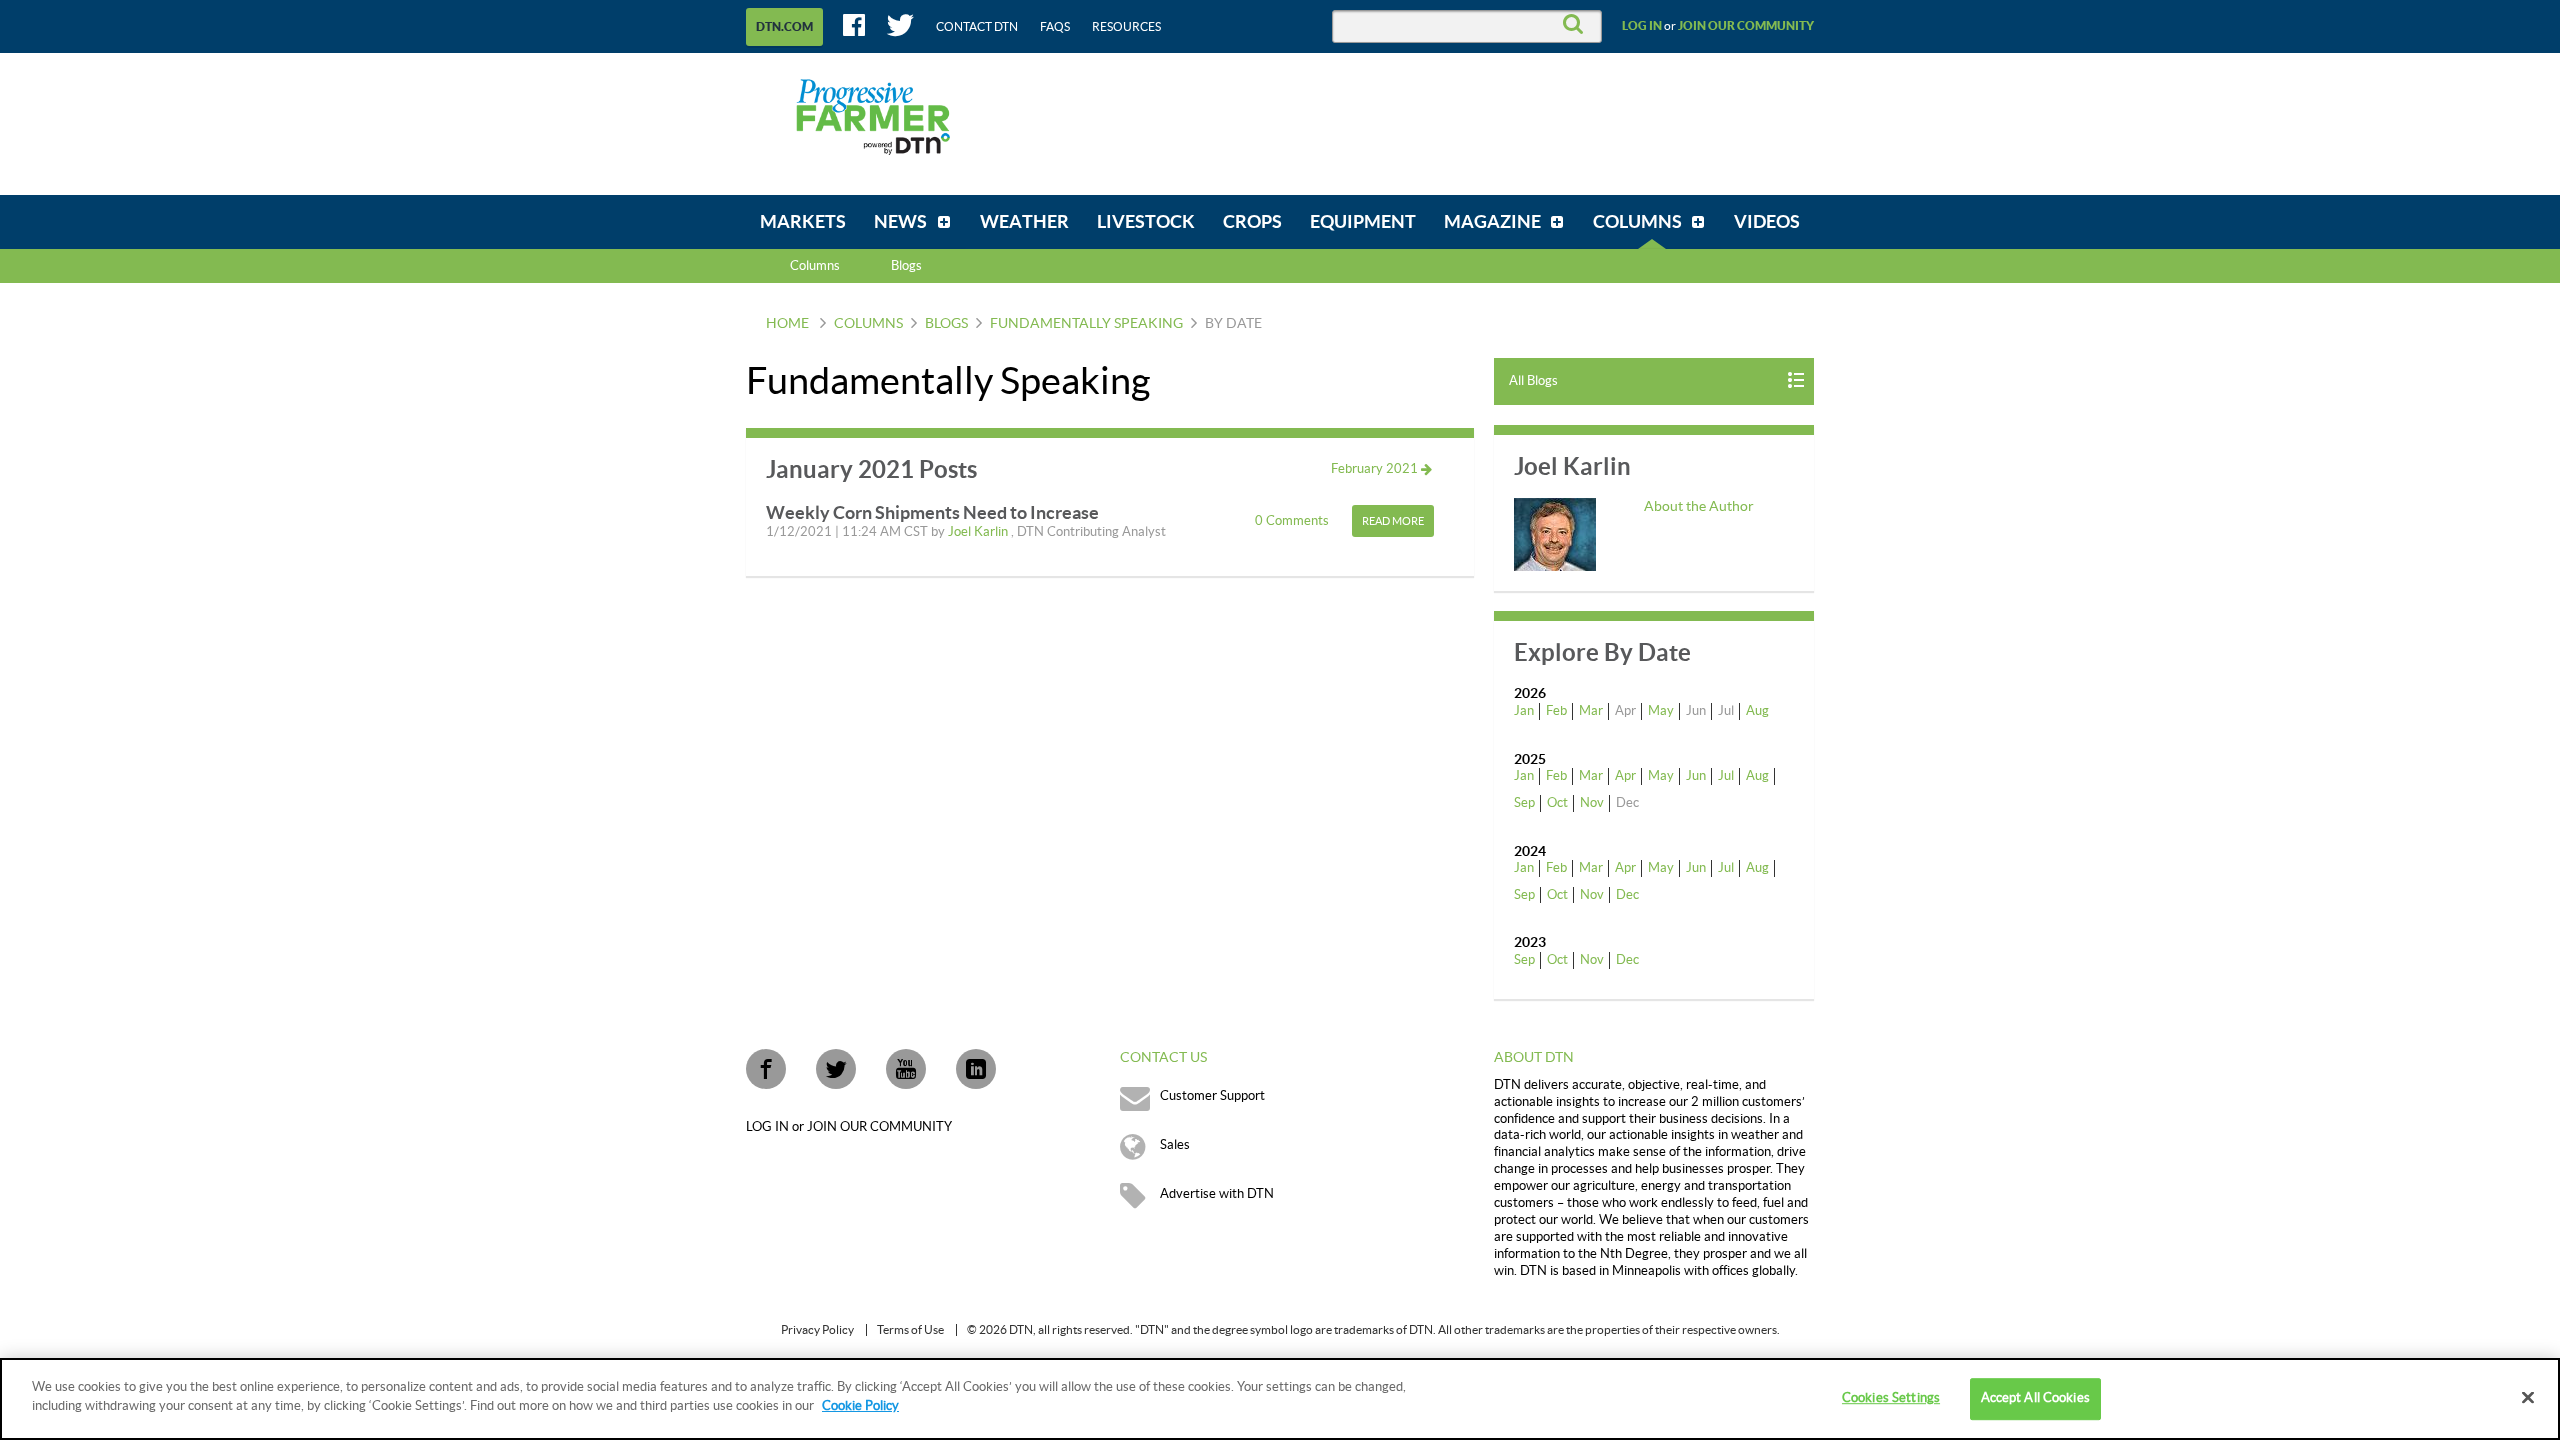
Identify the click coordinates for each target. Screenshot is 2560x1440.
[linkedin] (976, 1069)
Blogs (946, 324)
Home (787, 324)
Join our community (1746, 26)
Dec (1627, 895)
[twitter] (836, 1069)
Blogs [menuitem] (906, 266)
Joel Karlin (979, 532)
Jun (1696, 776)
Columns (815, 266)
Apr (1625, 776)
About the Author (1699, 507)
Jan (1524, 711)
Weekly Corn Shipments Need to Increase (932, 512)
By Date (1233, 324)
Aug (1757, 711)
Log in (1642, 26)
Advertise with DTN (1217, 1194)
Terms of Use (910, 1330)
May (1661, 711)
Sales (1175, 1145)
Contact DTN (977, 27)
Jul (1726, 776)
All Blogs (1533, 381)
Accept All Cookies (2035, 1398)
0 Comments (1293, 521)
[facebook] (766, 1069)
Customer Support (1212, 1096)
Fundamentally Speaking (1086, 324)
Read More (1393, 521)
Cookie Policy (860, 1406)
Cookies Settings (1891, 1398)
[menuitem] (803, 222)
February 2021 (1376, 469)
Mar (1591, 711)
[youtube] (906, 1069)
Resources (1126, 27)
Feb (1556, 711)
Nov (1592, 803)
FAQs (1055, 27)
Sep (1524, 803)
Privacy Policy (817, 1330)
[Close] (2528, 1397)
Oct (1557, 803)
